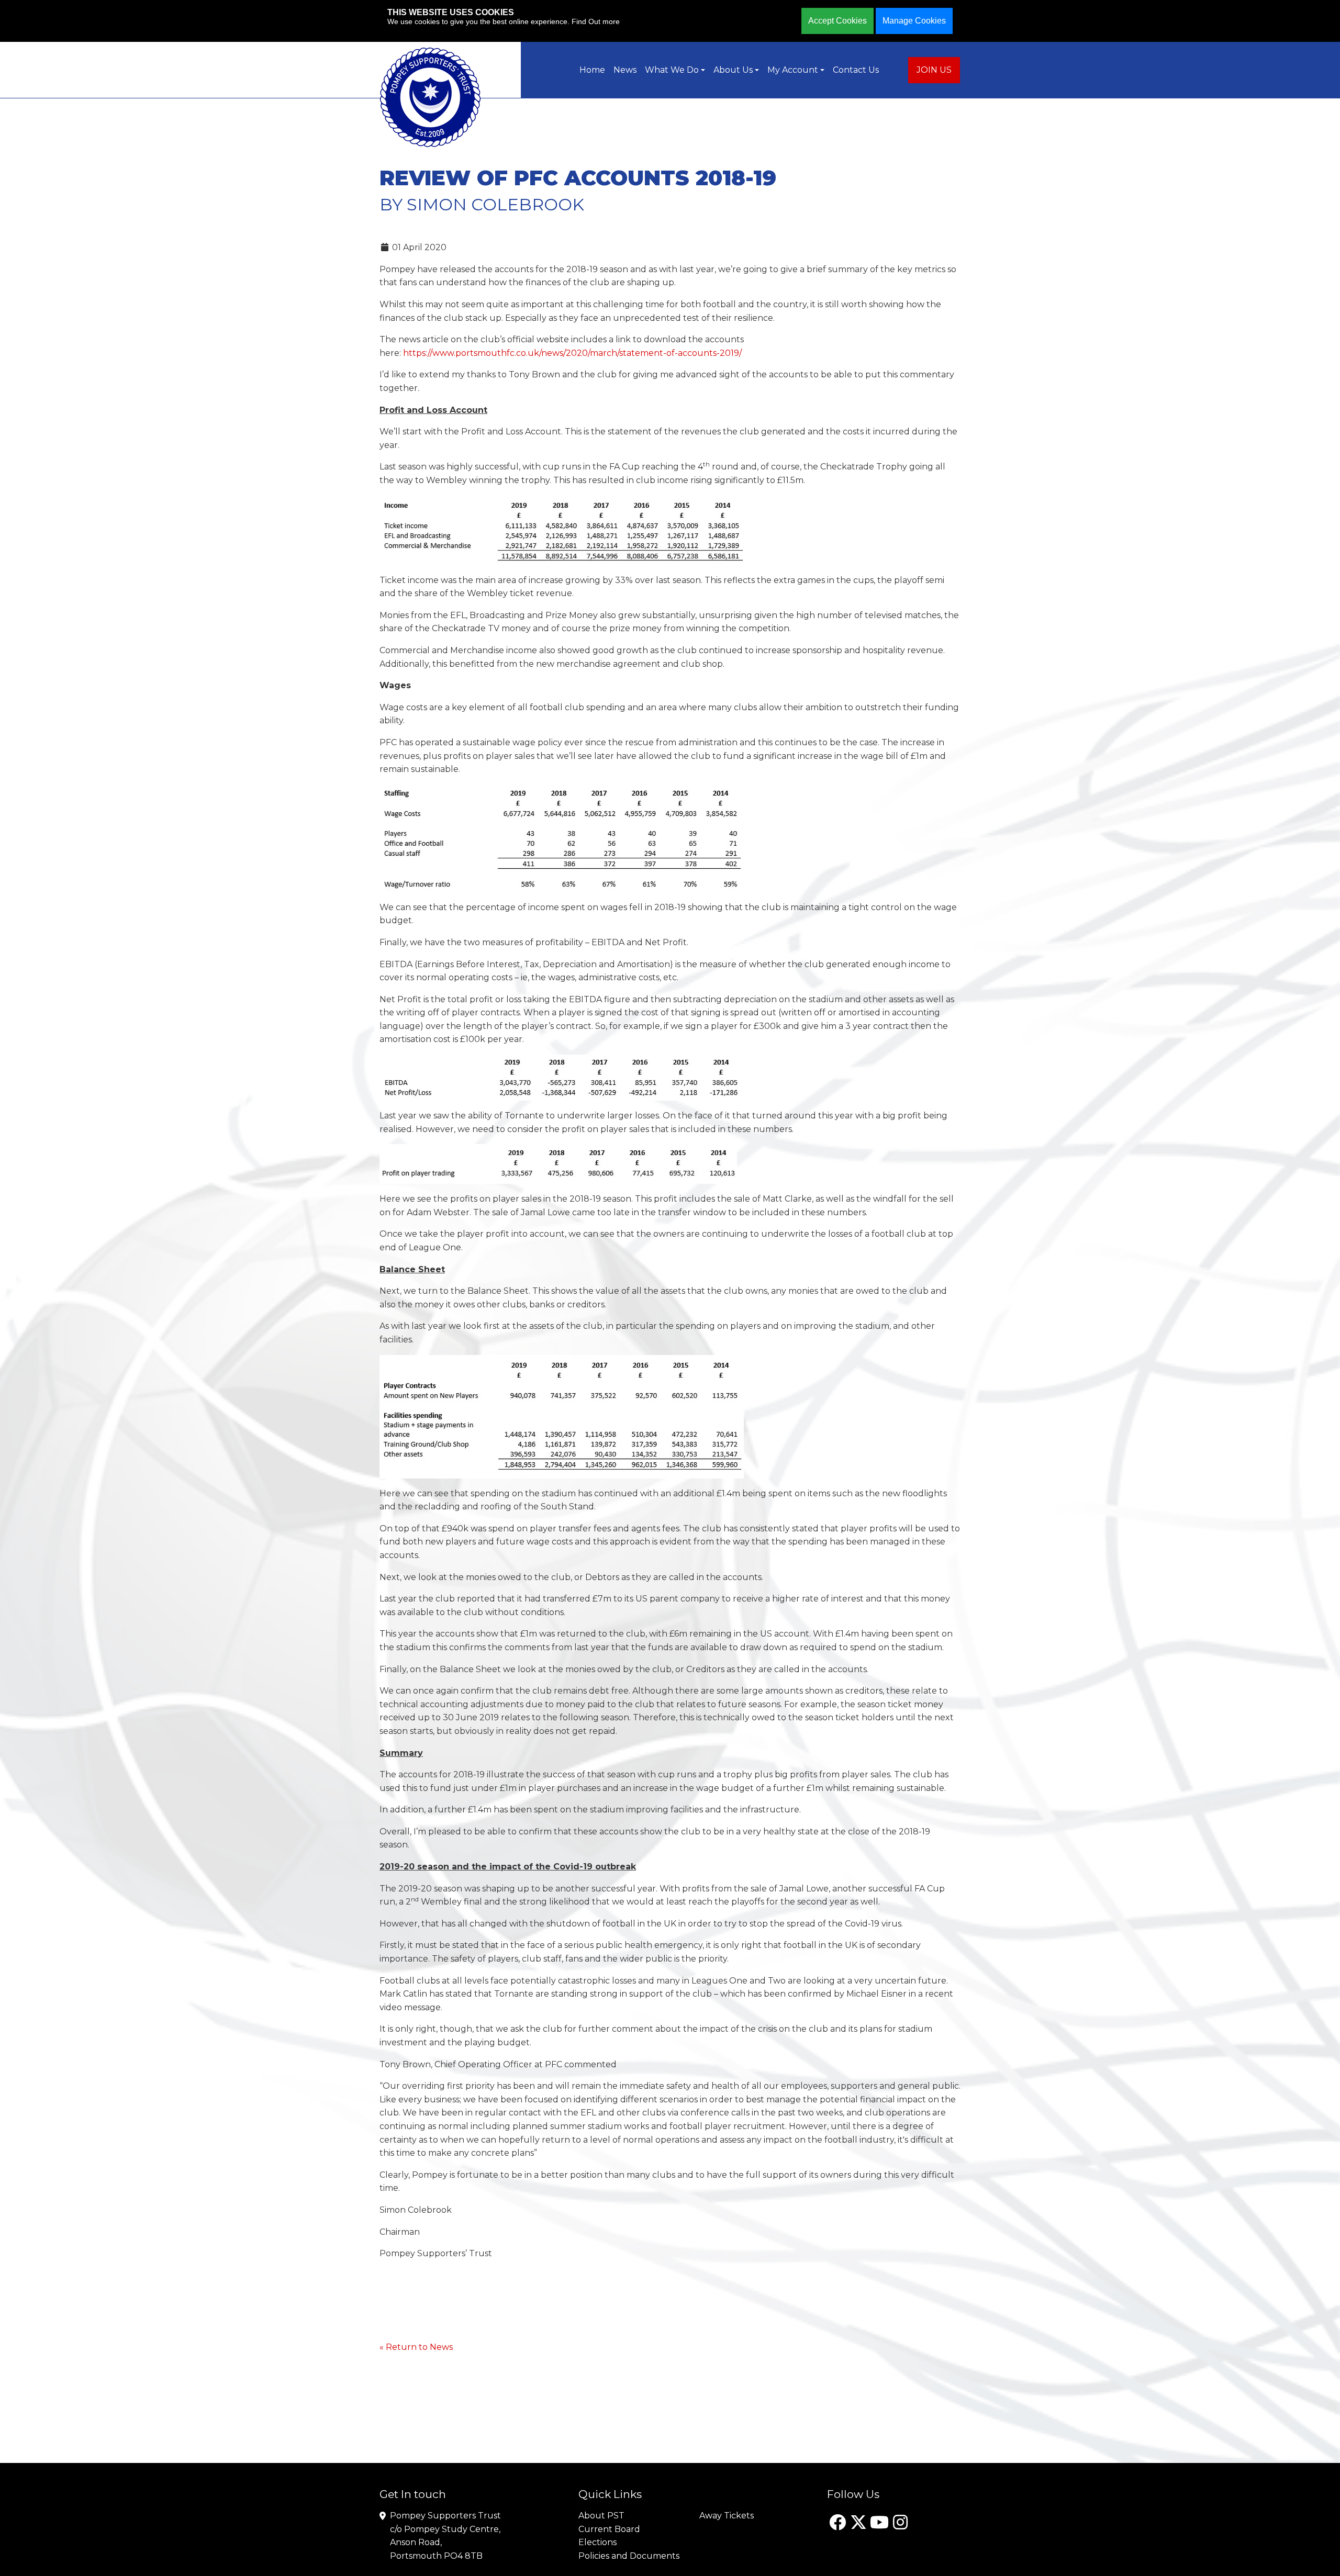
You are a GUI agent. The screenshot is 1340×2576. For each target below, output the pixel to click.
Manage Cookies (914, 21)
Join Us (934, 70)
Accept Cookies (837, 21)
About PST (601, 2516)
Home (592, 70)
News (625, 70)
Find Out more (596, 21)
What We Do (672, 70)
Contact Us (856, 70)
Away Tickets (727, 2516)
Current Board (609, 2529)
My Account (793, 70)
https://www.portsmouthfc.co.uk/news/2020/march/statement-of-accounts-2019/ (572, 353)
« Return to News (416, 2347)
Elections (598, 2542)
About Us (733, 70)
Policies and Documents (629, 2556)
